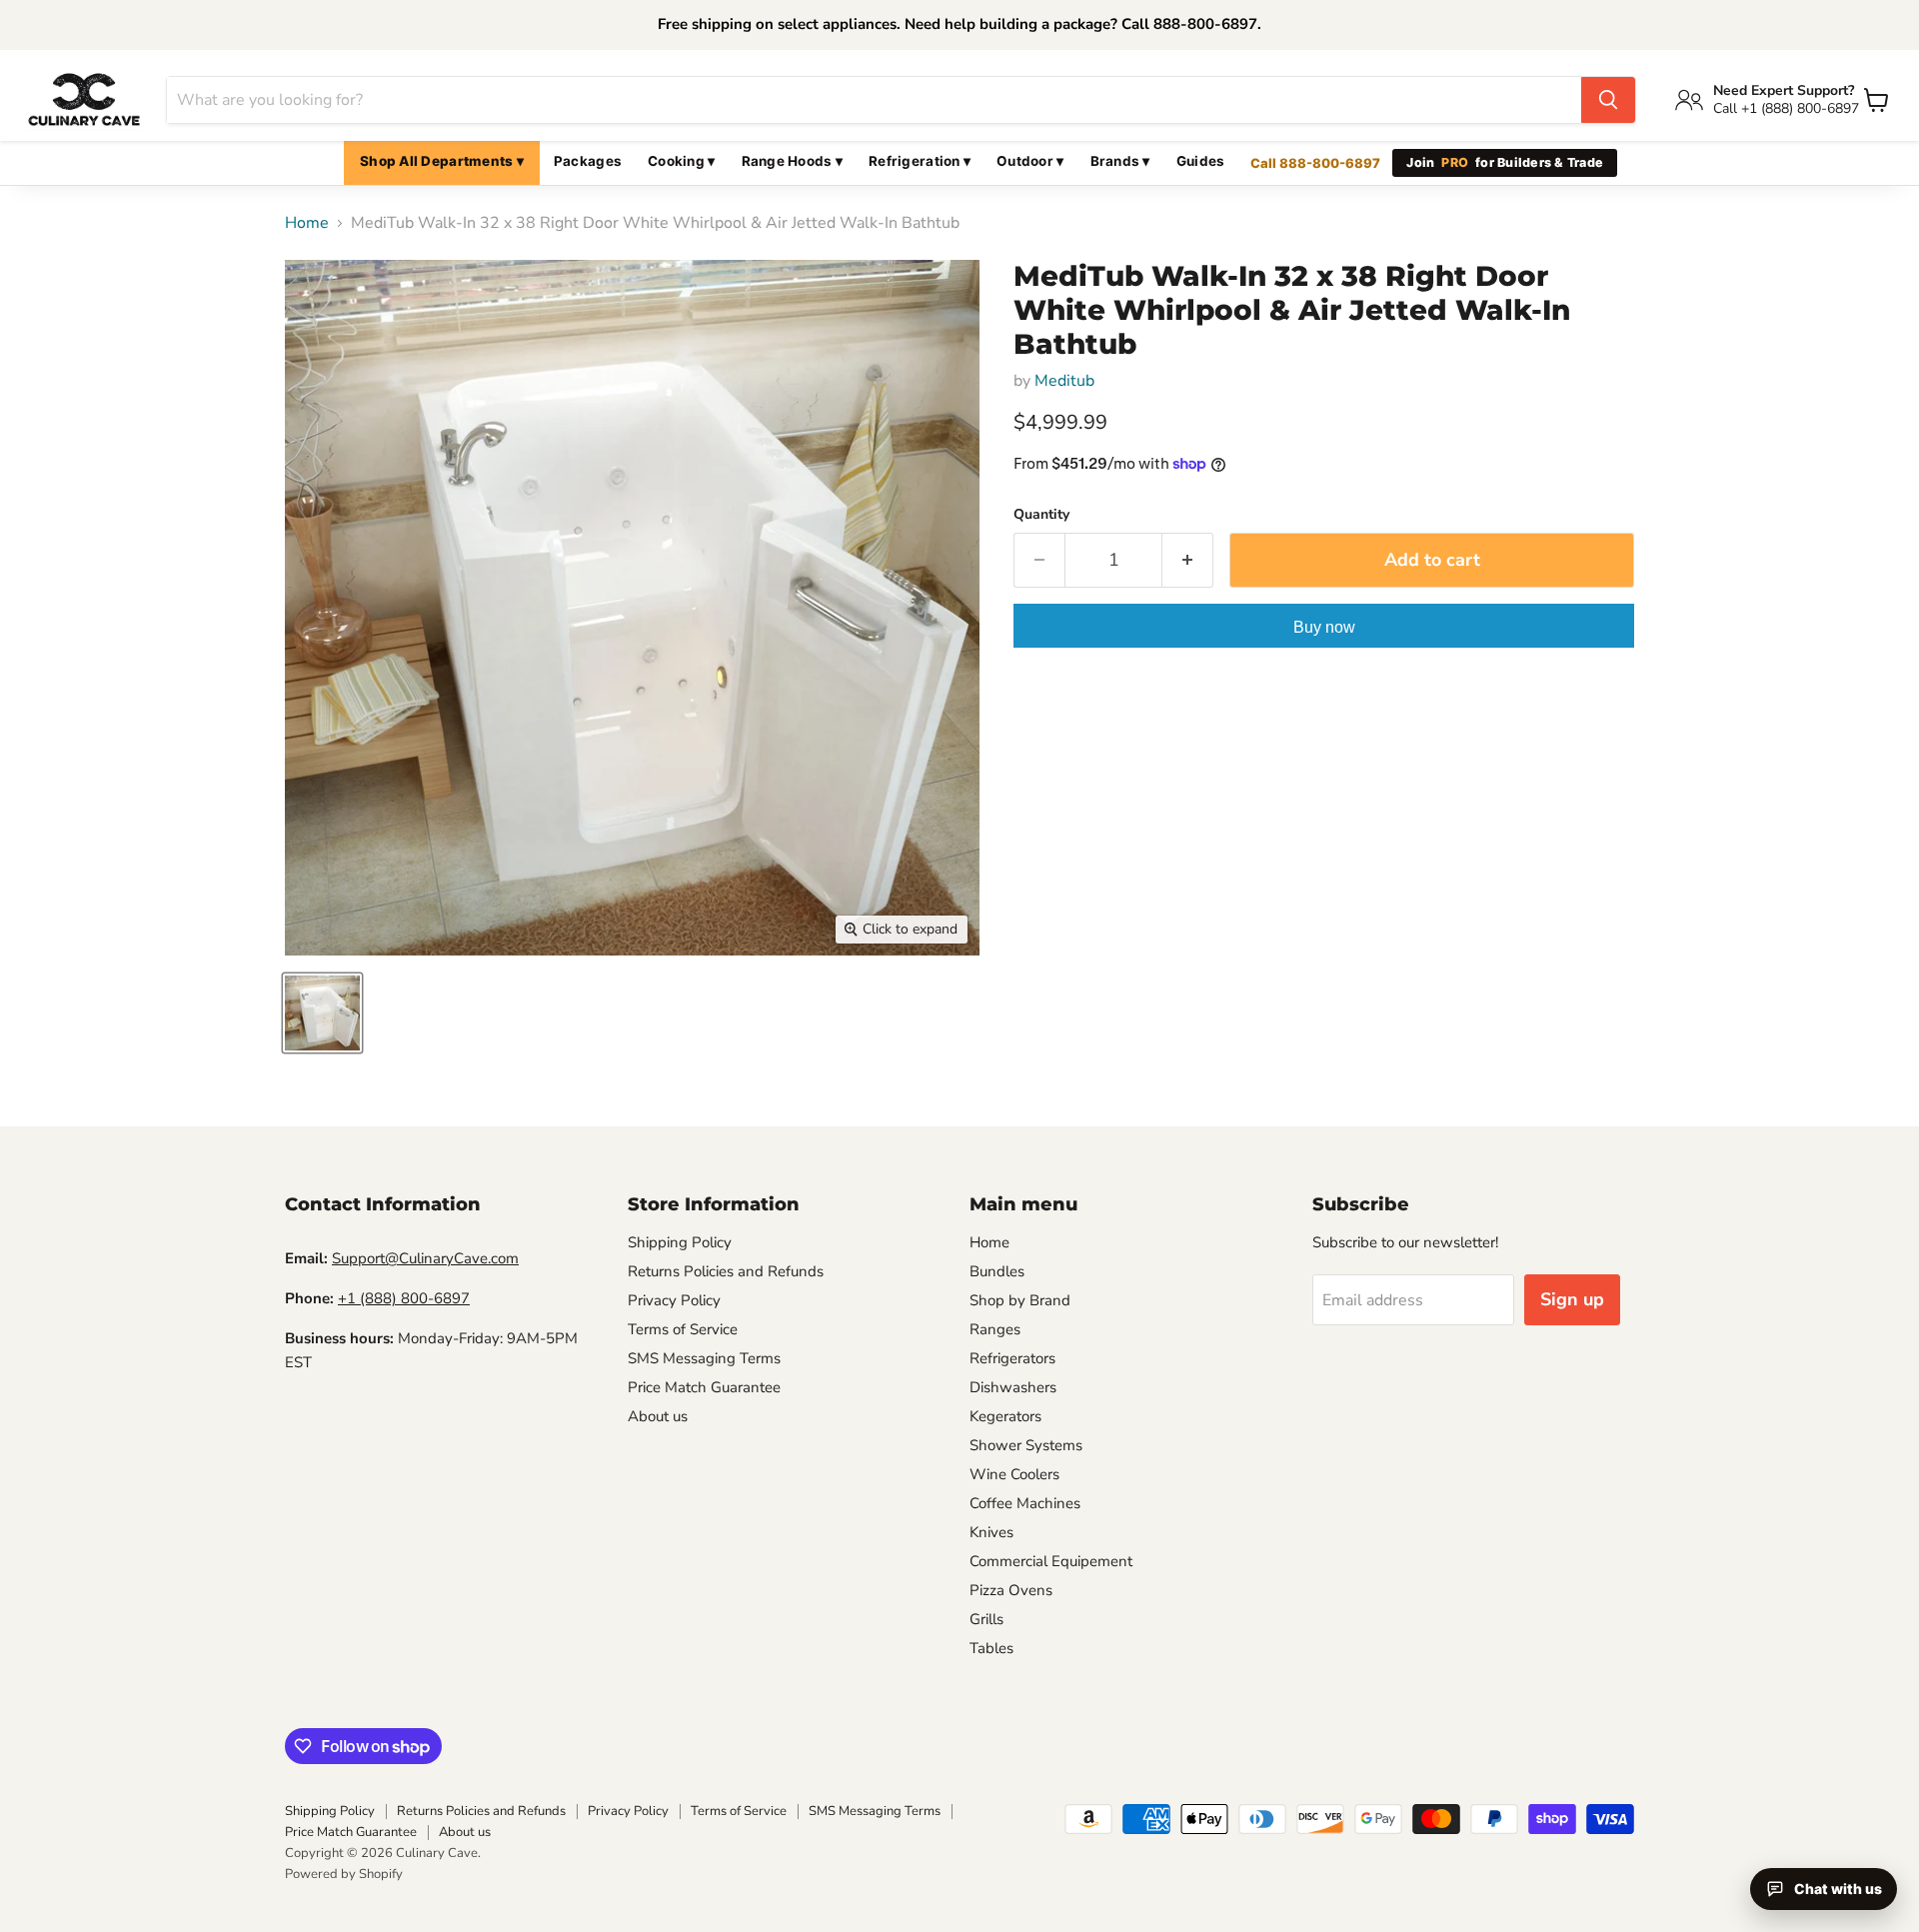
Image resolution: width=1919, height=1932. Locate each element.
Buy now (1324, 627)
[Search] (1608, 100)
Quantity (1041, 515)
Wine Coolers (1014, 1474)
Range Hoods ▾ (793, 161)
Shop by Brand (1020, 1300)
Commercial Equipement (1051, 1561)
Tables (991, 1648)
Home (307, 223)
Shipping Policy (680, 1242)
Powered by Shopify (344, 1874)
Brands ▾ (1120, 161)
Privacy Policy (674, 1300)
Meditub (1064, 381)
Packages (588, 161)
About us (658, 1416)
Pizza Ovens (1011, 1590)
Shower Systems (1026, 1445)
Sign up (1572, 1299)
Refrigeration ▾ (920, 161)
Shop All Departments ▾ (442, 161)
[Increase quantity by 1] (1188, 560)
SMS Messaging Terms (704, 1358)
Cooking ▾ (681, 161)
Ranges (995, 1329)
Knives (991, 1532)
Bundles (997, 1271)
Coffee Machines (1025, 1503)
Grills (986, 1619)
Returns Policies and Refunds (726, 1271)
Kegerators (1005, 1416)
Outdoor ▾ (1030, 161)
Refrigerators (1012, 1358)
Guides (1201, 161)
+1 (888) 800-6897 (404, 1298)
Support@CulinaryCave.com (425, 1258)
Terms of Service (683, 1329)
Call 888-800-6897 (1315, 163)
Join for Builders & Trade (1505, 162)
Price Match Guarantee (704, 1387)
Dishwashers (1013, 1387)
